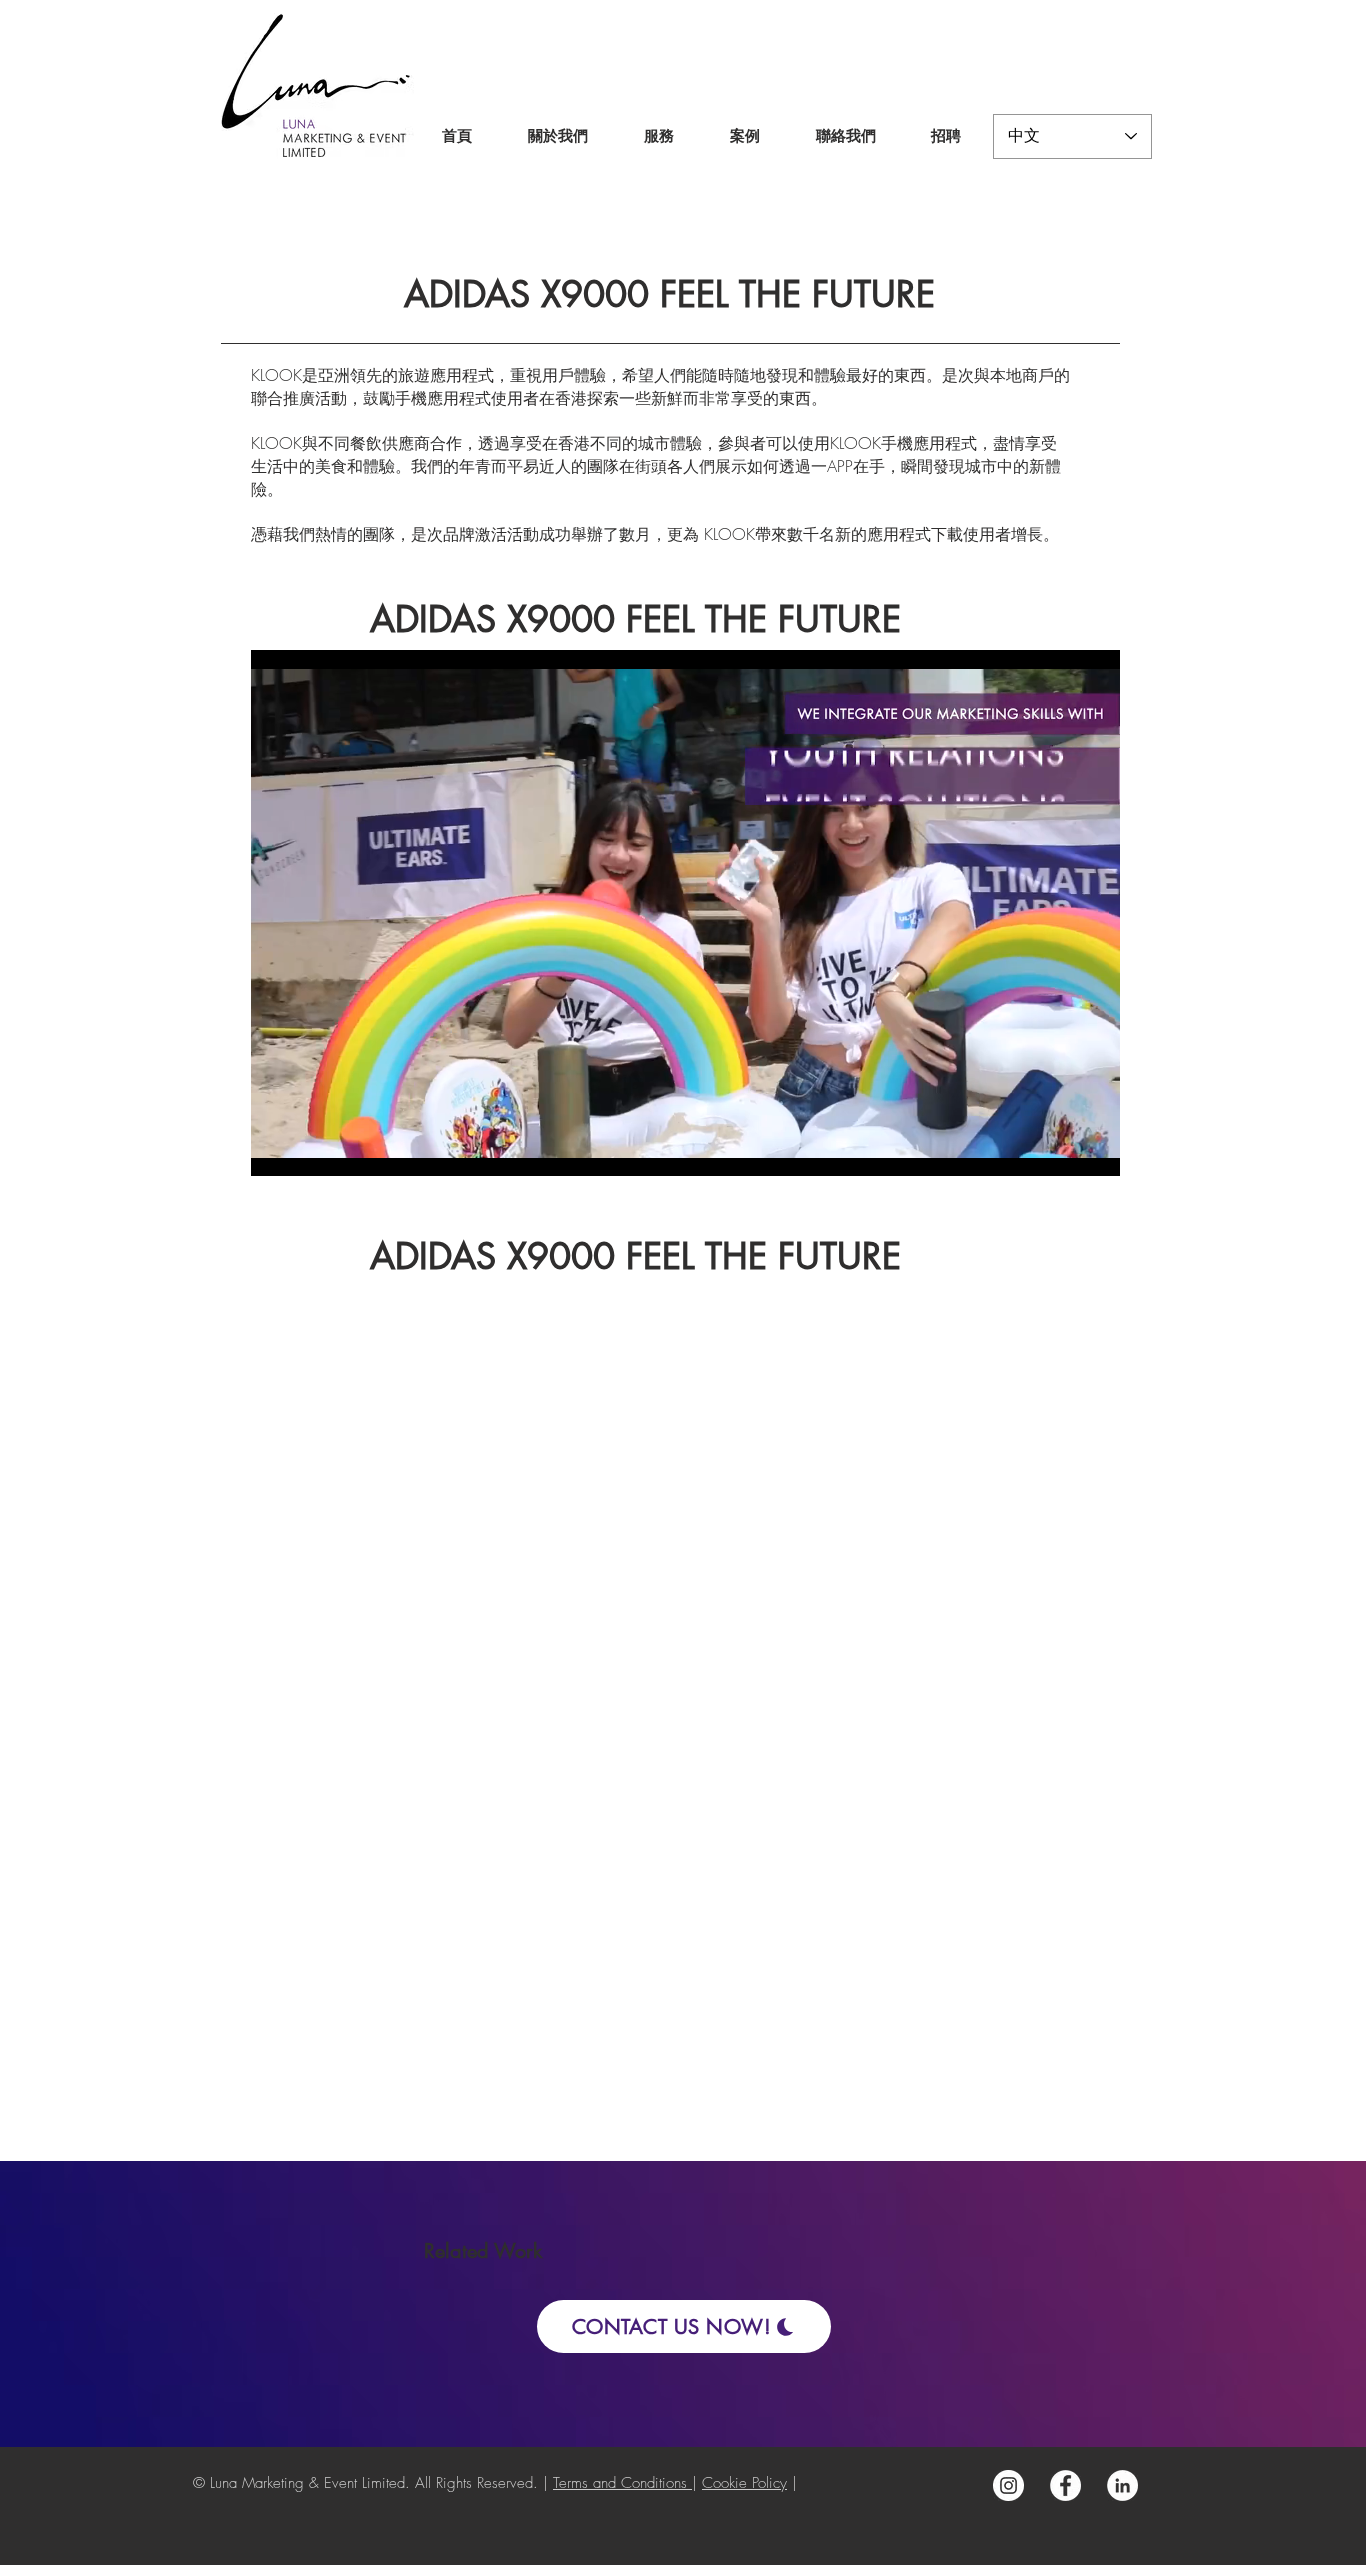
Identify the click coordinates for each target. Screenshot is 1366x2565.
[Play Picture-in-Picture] (1059, 1149)
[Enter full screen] (1093, 1149)
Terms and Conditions (622, 2483)
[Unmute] (311, 1149)
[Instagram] (1008, 2485)
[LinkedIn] (1122, 2485)
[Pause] (277, 1149)
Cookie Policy (744, 2483)
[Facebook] (1065, 2485)
